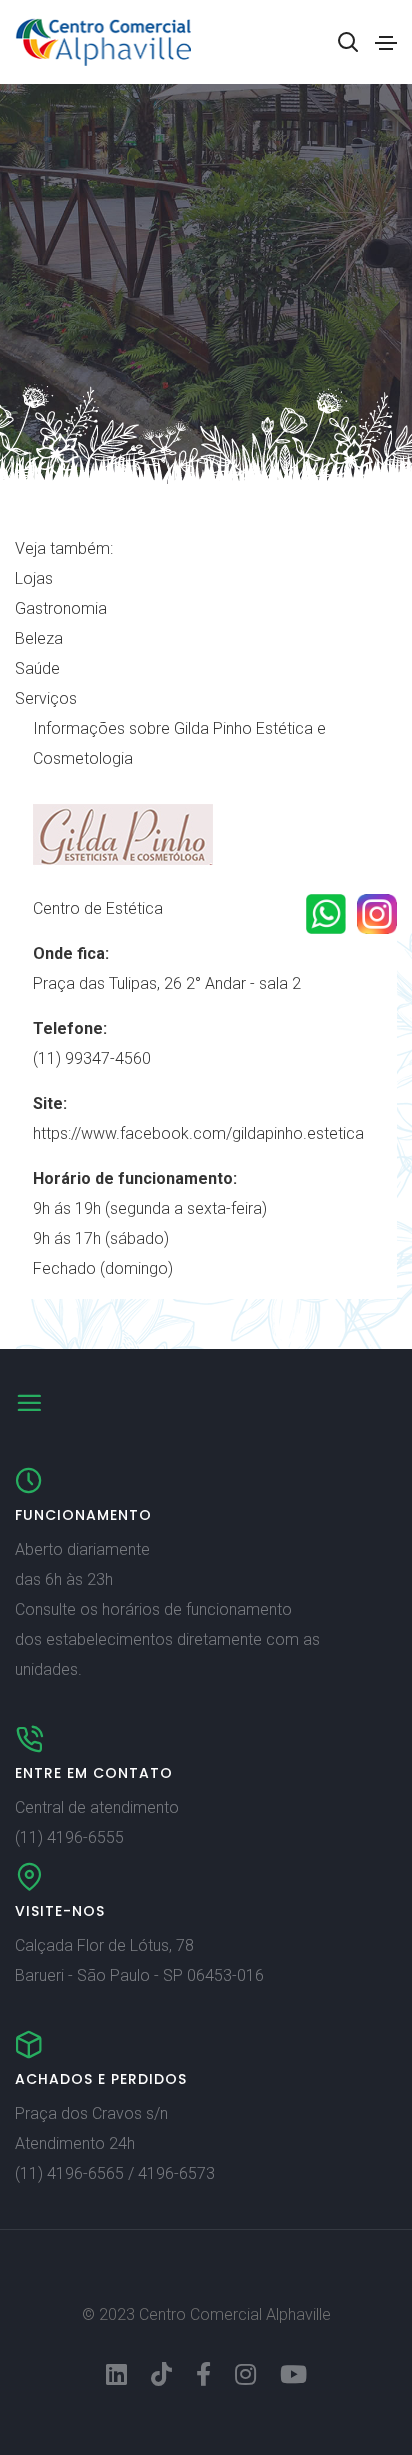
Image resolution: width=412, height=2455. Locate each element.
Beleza (39, 638)
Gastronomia (61, 608)
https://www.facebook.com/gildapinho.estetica (198, 1133)
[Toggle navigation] (386, 43)
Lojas (34, 578)
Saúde (37, 668)
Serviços (46, 698)
